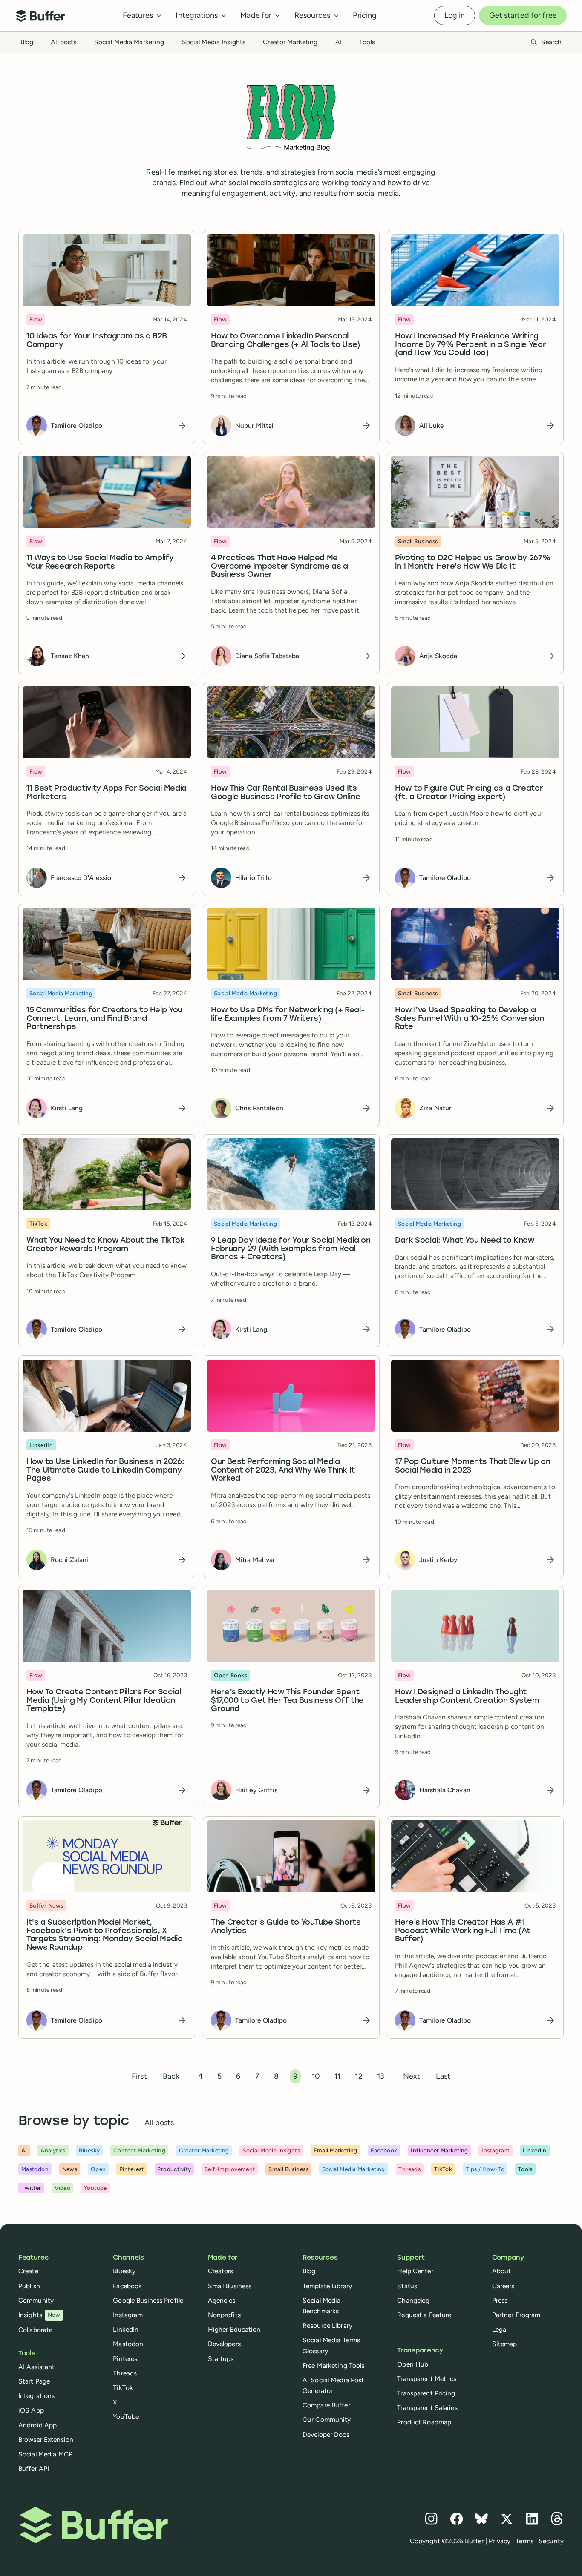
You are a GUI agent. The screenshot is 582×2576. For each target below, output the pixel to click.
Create (28, 2271)
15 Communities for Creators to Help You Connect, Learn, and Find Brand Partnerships (104, 1019)
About (502, 2271)
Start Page (34, 2381)
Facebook (127, 2286)
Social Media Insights (214, 42)
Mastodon (128, 2344)
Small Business (230, 2286)
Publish (29, 2286)
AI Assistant (36, 2367)
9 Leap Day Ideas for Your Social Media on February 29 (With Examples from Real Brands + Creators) (291, 1249)
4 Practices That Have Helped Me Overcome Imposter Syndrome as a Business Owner (279, 567)
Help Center (415, 2271)
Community (36, 2300)
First (139, 2076)
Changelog (413, 2300)
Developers (224, 2344)
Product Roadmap (424, 2422)
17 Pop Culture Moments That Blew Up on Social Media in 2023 (473, 1466)
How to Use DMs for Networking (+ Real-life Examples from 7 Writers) (288, 1015)
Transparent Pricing (426, 2393)
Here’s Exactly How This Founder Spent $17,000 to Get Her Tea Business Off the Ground (287, 1701)
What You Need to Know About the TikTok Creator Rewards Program (105, 1245)
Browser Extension (46, 2440)
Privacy (500, 2541)
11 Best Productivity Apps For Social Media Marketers (107, 793)
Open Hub (413, 2364)
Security (551, 2541)
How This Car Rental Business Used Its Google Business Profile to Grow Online (285, 793)
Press (500, 2300)
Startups (221, 2359)
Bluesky (124, 2271)
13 (381, 2076)
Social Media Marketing (129, 42)
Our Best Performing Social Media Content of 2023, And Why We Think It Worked (283, 1471)
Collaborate (35, 2330)
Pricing (365, 15)
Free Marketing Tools (333, 2365)
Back (171, 2076)
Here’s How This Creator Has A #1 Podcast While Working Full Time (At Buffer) (462, 1931)
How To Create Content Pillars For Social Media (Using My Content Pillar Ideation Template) (104, 1701)
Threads (125, 2373)
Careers (503, 2286)
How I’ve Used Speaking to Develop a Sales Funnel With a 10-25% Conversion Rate (470, 1019)
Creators (221, 2271)
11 (337, 2076)
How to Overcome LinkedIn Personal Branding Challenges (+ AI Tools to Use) (285, 340)
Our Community (327, 2420)
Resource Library (327, 2325)
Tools (367, 42)
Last (443, 2076)
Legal (500, 2329)
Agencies (222, 2300)
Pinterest (126, 2359)
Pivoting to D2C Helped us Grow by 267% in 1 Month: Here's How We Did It (473, 563)
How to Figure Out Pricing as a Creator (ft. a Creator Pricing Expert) (469, 793)
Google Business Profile (148, 2300)
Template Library (327, 2286)
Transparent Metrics (427, 2379)
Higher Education (234, 2329)
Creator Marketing (290, 42)
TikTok (123, 2388)
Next (412, 2076)
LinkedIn (126, 2329)
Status (407, 2286)
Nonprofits (224, 2315)
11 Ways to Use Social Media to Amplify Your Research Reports (100, 563)
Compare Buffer (326, 2405)
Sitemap (505, 2344)
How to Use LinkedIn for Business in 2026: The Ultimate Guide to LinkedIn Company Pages (105, 1471)
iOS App (31, 2410)
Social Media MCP (45, 2454)
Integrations (36, 2396)
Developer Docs (326, 2434)
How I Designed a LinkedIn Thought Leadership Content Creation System (467, 1697)
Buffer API (34, 2469)
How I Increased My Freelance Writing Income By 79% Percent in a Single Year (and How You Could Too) (470, 345)
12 (359, 2076)
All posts (63, 42)
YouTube (126, 2417)
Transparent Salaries (427, 2408)
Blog (27, 42)
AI (339, 42)
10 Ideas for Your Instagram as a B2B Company (97, 340)
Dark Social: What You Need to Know (465, 1241)
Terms (524, 2541)
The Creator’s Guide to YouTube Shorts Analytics (286, 1927)
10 (316, 2076)
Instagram (128, 2315)
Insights (39, 2315)
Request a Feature (424, 2315)
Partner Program (516, 2315)
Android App (37, 2425)
